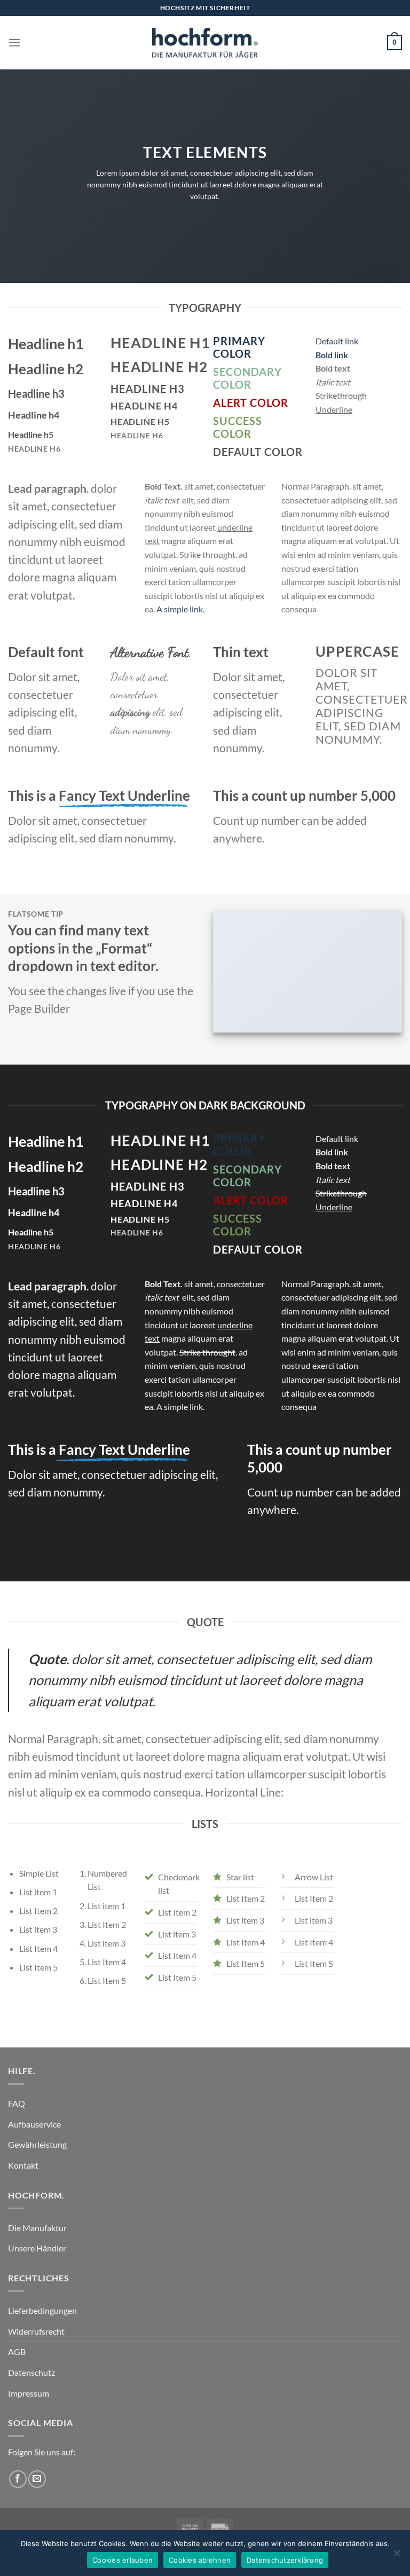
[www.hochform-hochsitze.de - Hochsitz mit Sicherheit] (205, 43)
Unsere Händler (37, 2248)
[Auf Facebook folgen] (18, 2479)
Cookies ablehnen (200, 2560)
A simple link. (180, 609)
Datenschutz (31, 2372)
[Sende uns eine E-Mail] (37, 2479)
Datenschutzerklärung (285, 2560)
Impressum (29, 2393)
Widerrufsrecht (36, 2331)
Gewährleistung (37, 2144)
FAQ (17, 2103)
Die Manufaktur (37, 2228)
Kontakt (23, 2165)
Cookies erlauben (123, 2560)
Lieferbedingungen (42, 2310)
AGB (17, 2352)
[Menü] (14, 42)
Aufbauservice (34, 2124)
